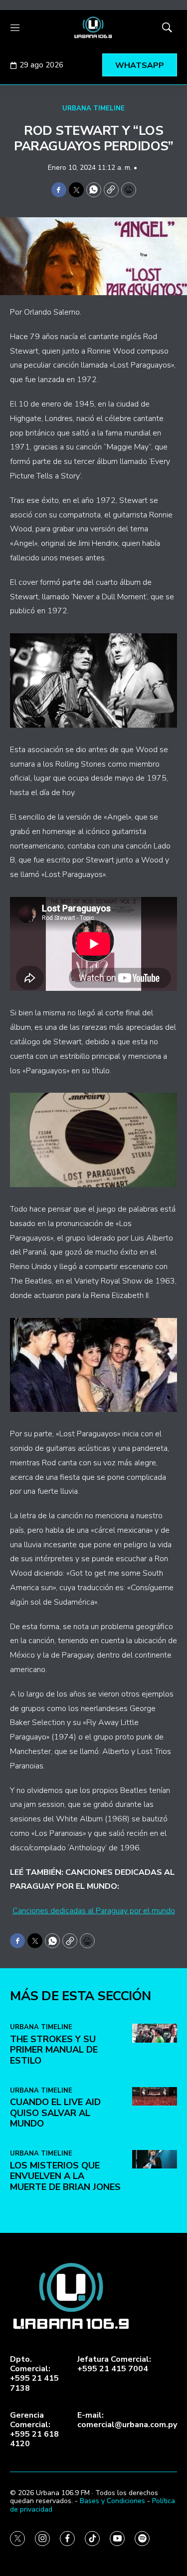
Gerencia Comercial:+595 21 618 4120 (34, 2430)
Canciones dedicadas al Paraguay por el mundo (94, 1911)
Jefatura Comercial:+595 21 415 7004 (114, 2364)
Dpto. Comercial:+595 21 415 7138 (34, 2374)
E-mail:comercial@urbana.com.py (127, 2420)
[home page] (93, 27)
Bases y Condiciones (112, 2501)
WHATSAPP (140, 65)
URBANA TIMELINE (93, 108)
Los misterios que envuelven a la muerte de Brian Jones (65, 2176)
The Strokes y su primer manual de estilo (54, 2050)
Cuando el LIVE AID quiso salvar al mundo (55, 2113)
